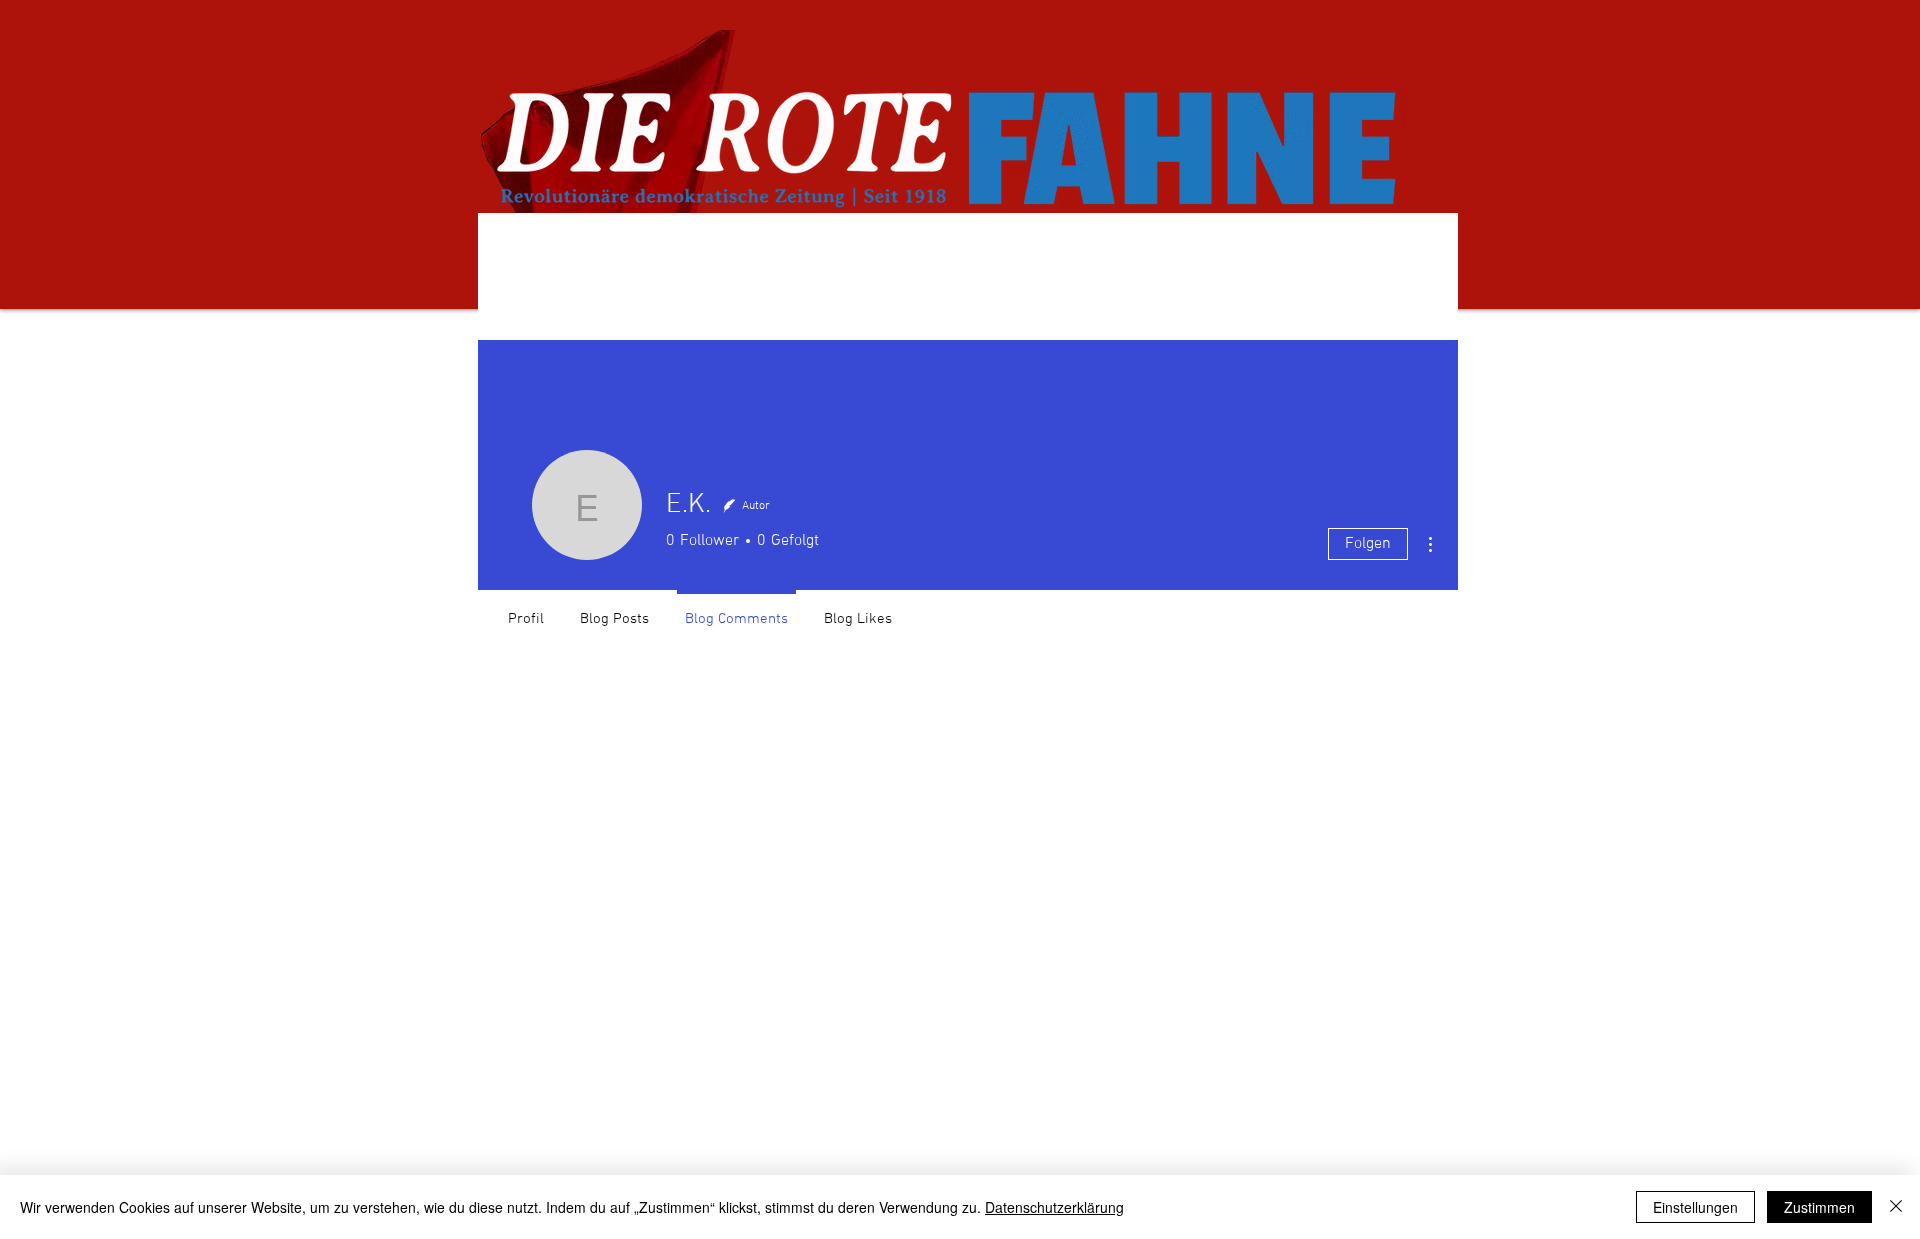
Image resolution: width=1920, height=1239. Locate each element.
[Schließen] (1896, 1207)
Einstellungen (1695, 1207)
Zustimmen (1819, 1207)
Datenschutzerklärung (1054, 1207)
